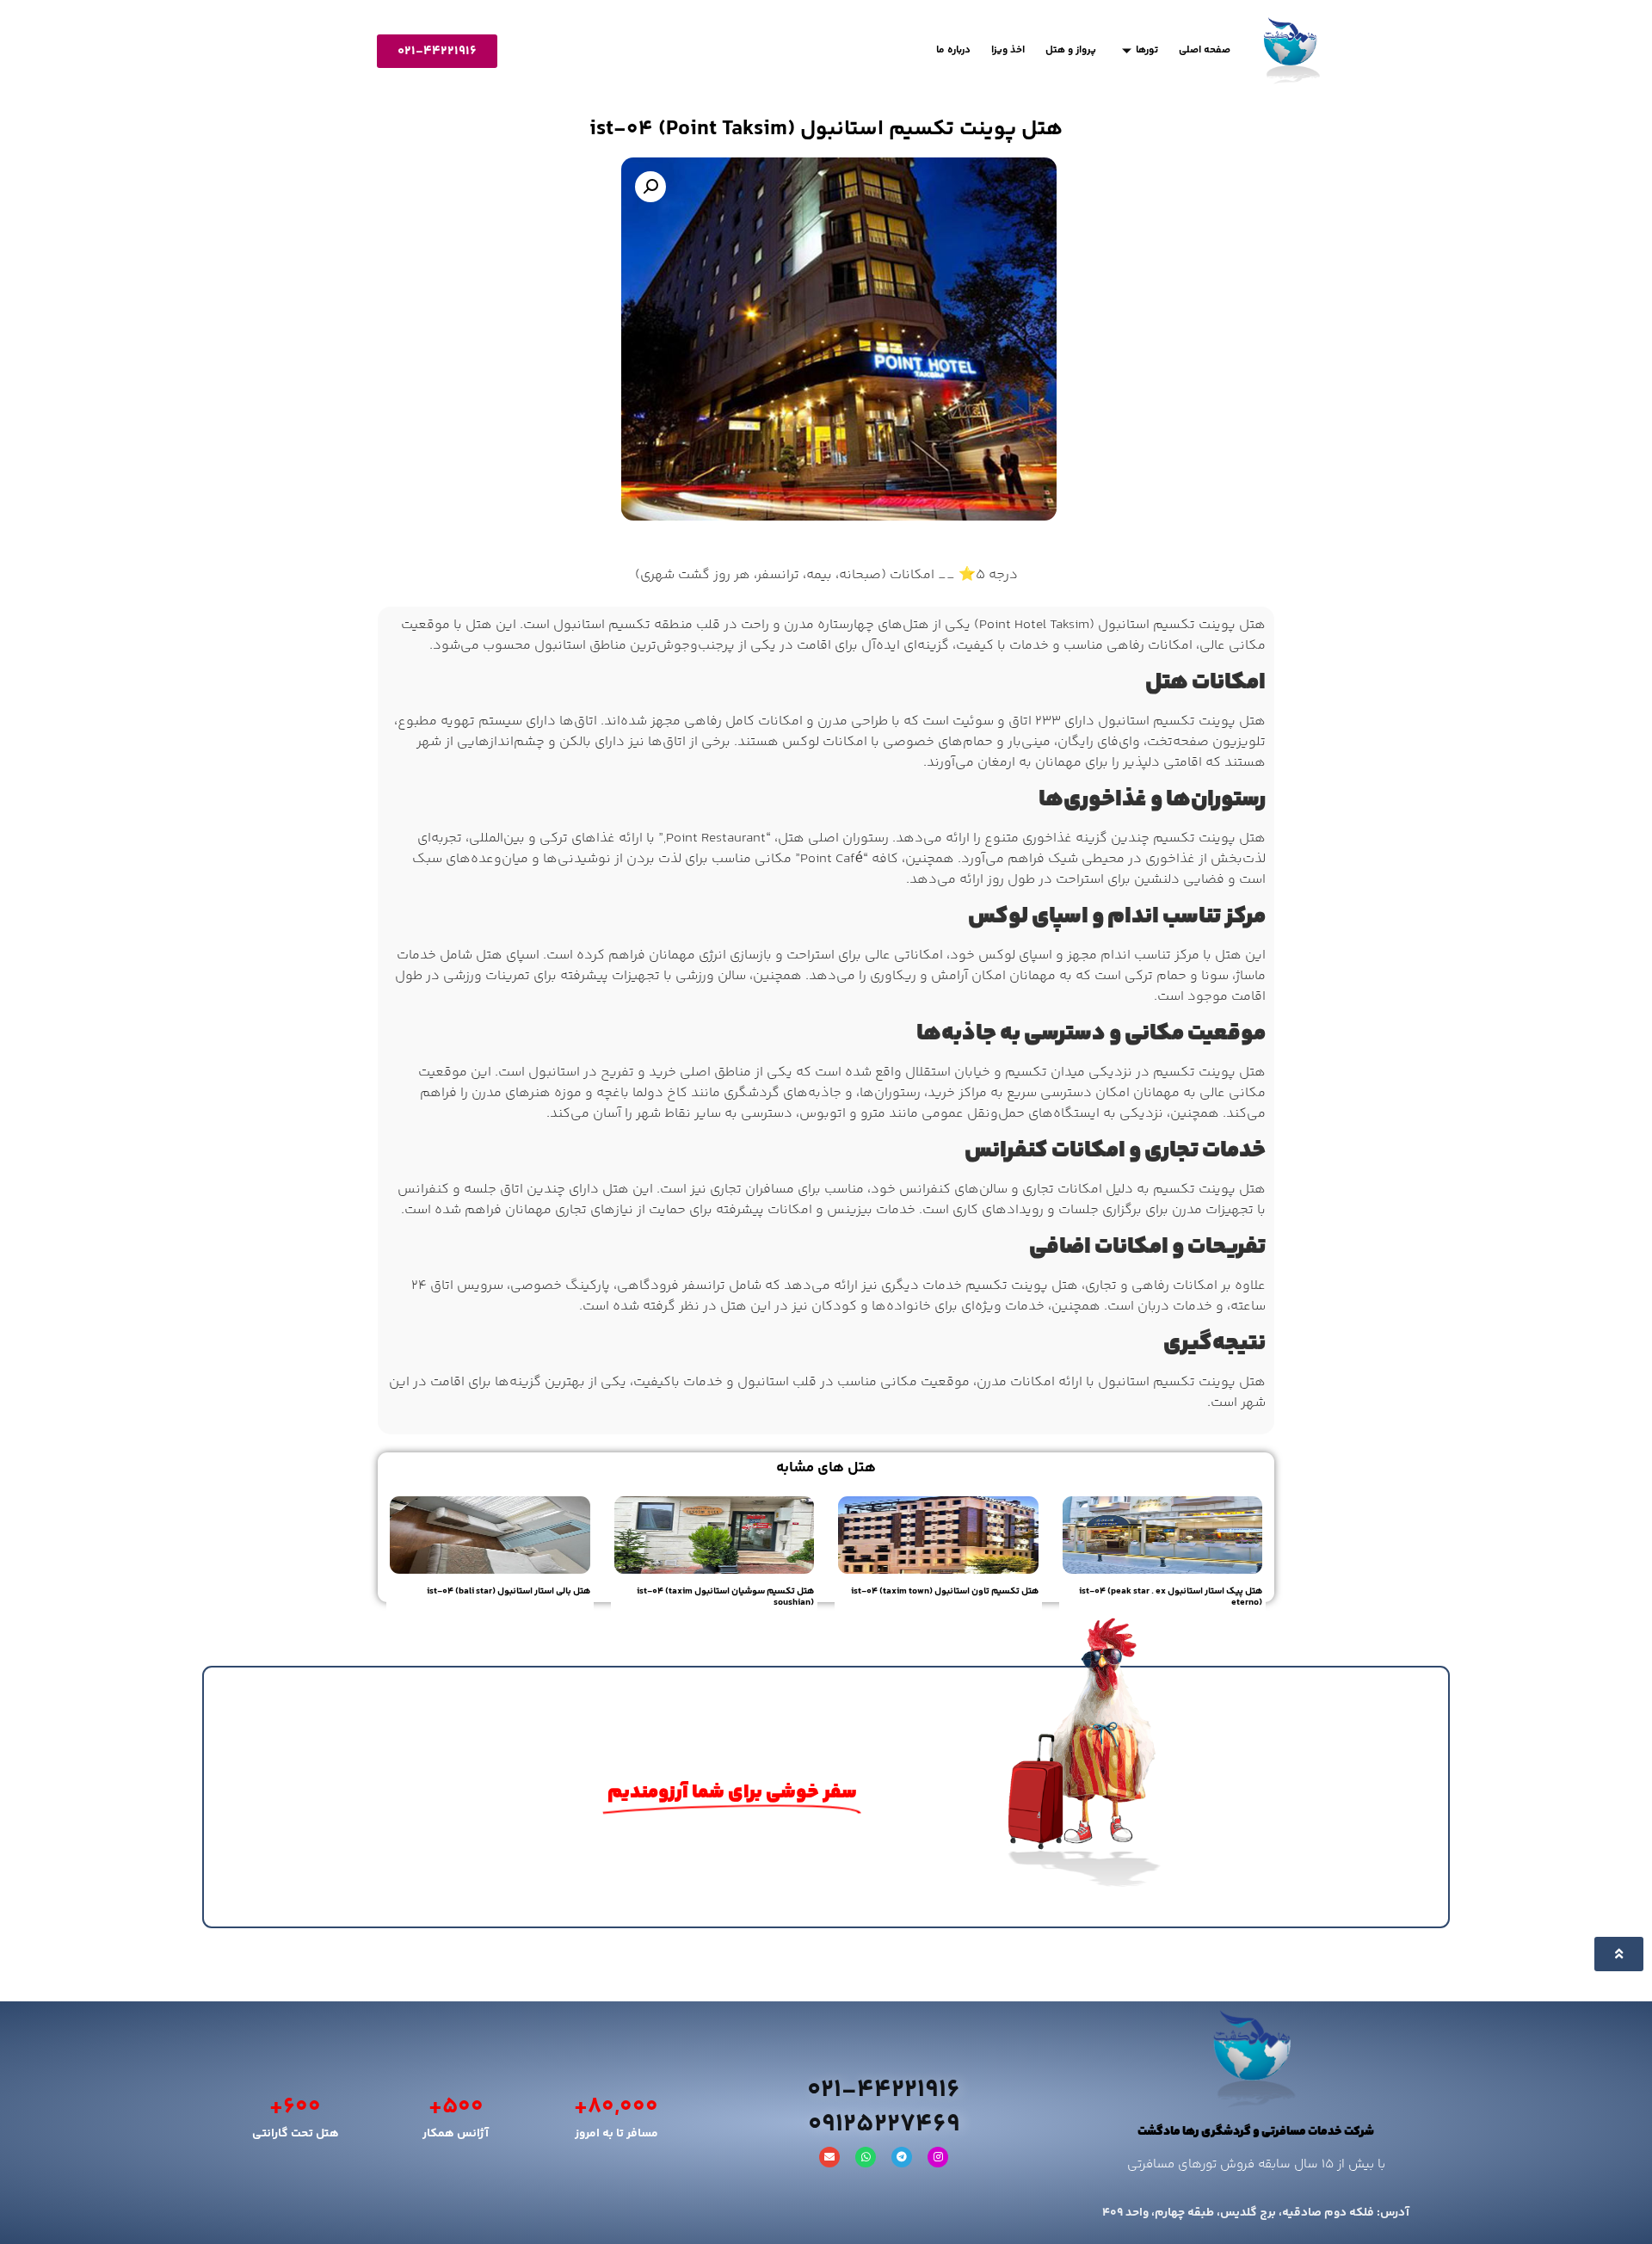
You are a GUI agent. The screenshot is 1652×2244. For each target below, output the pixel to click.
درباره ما (953, 50)
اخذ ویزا (1008, 50)
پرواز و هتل (1071, 50)
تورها (1147, 50)
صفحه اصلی (1205, 50)
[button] (650, 187)
